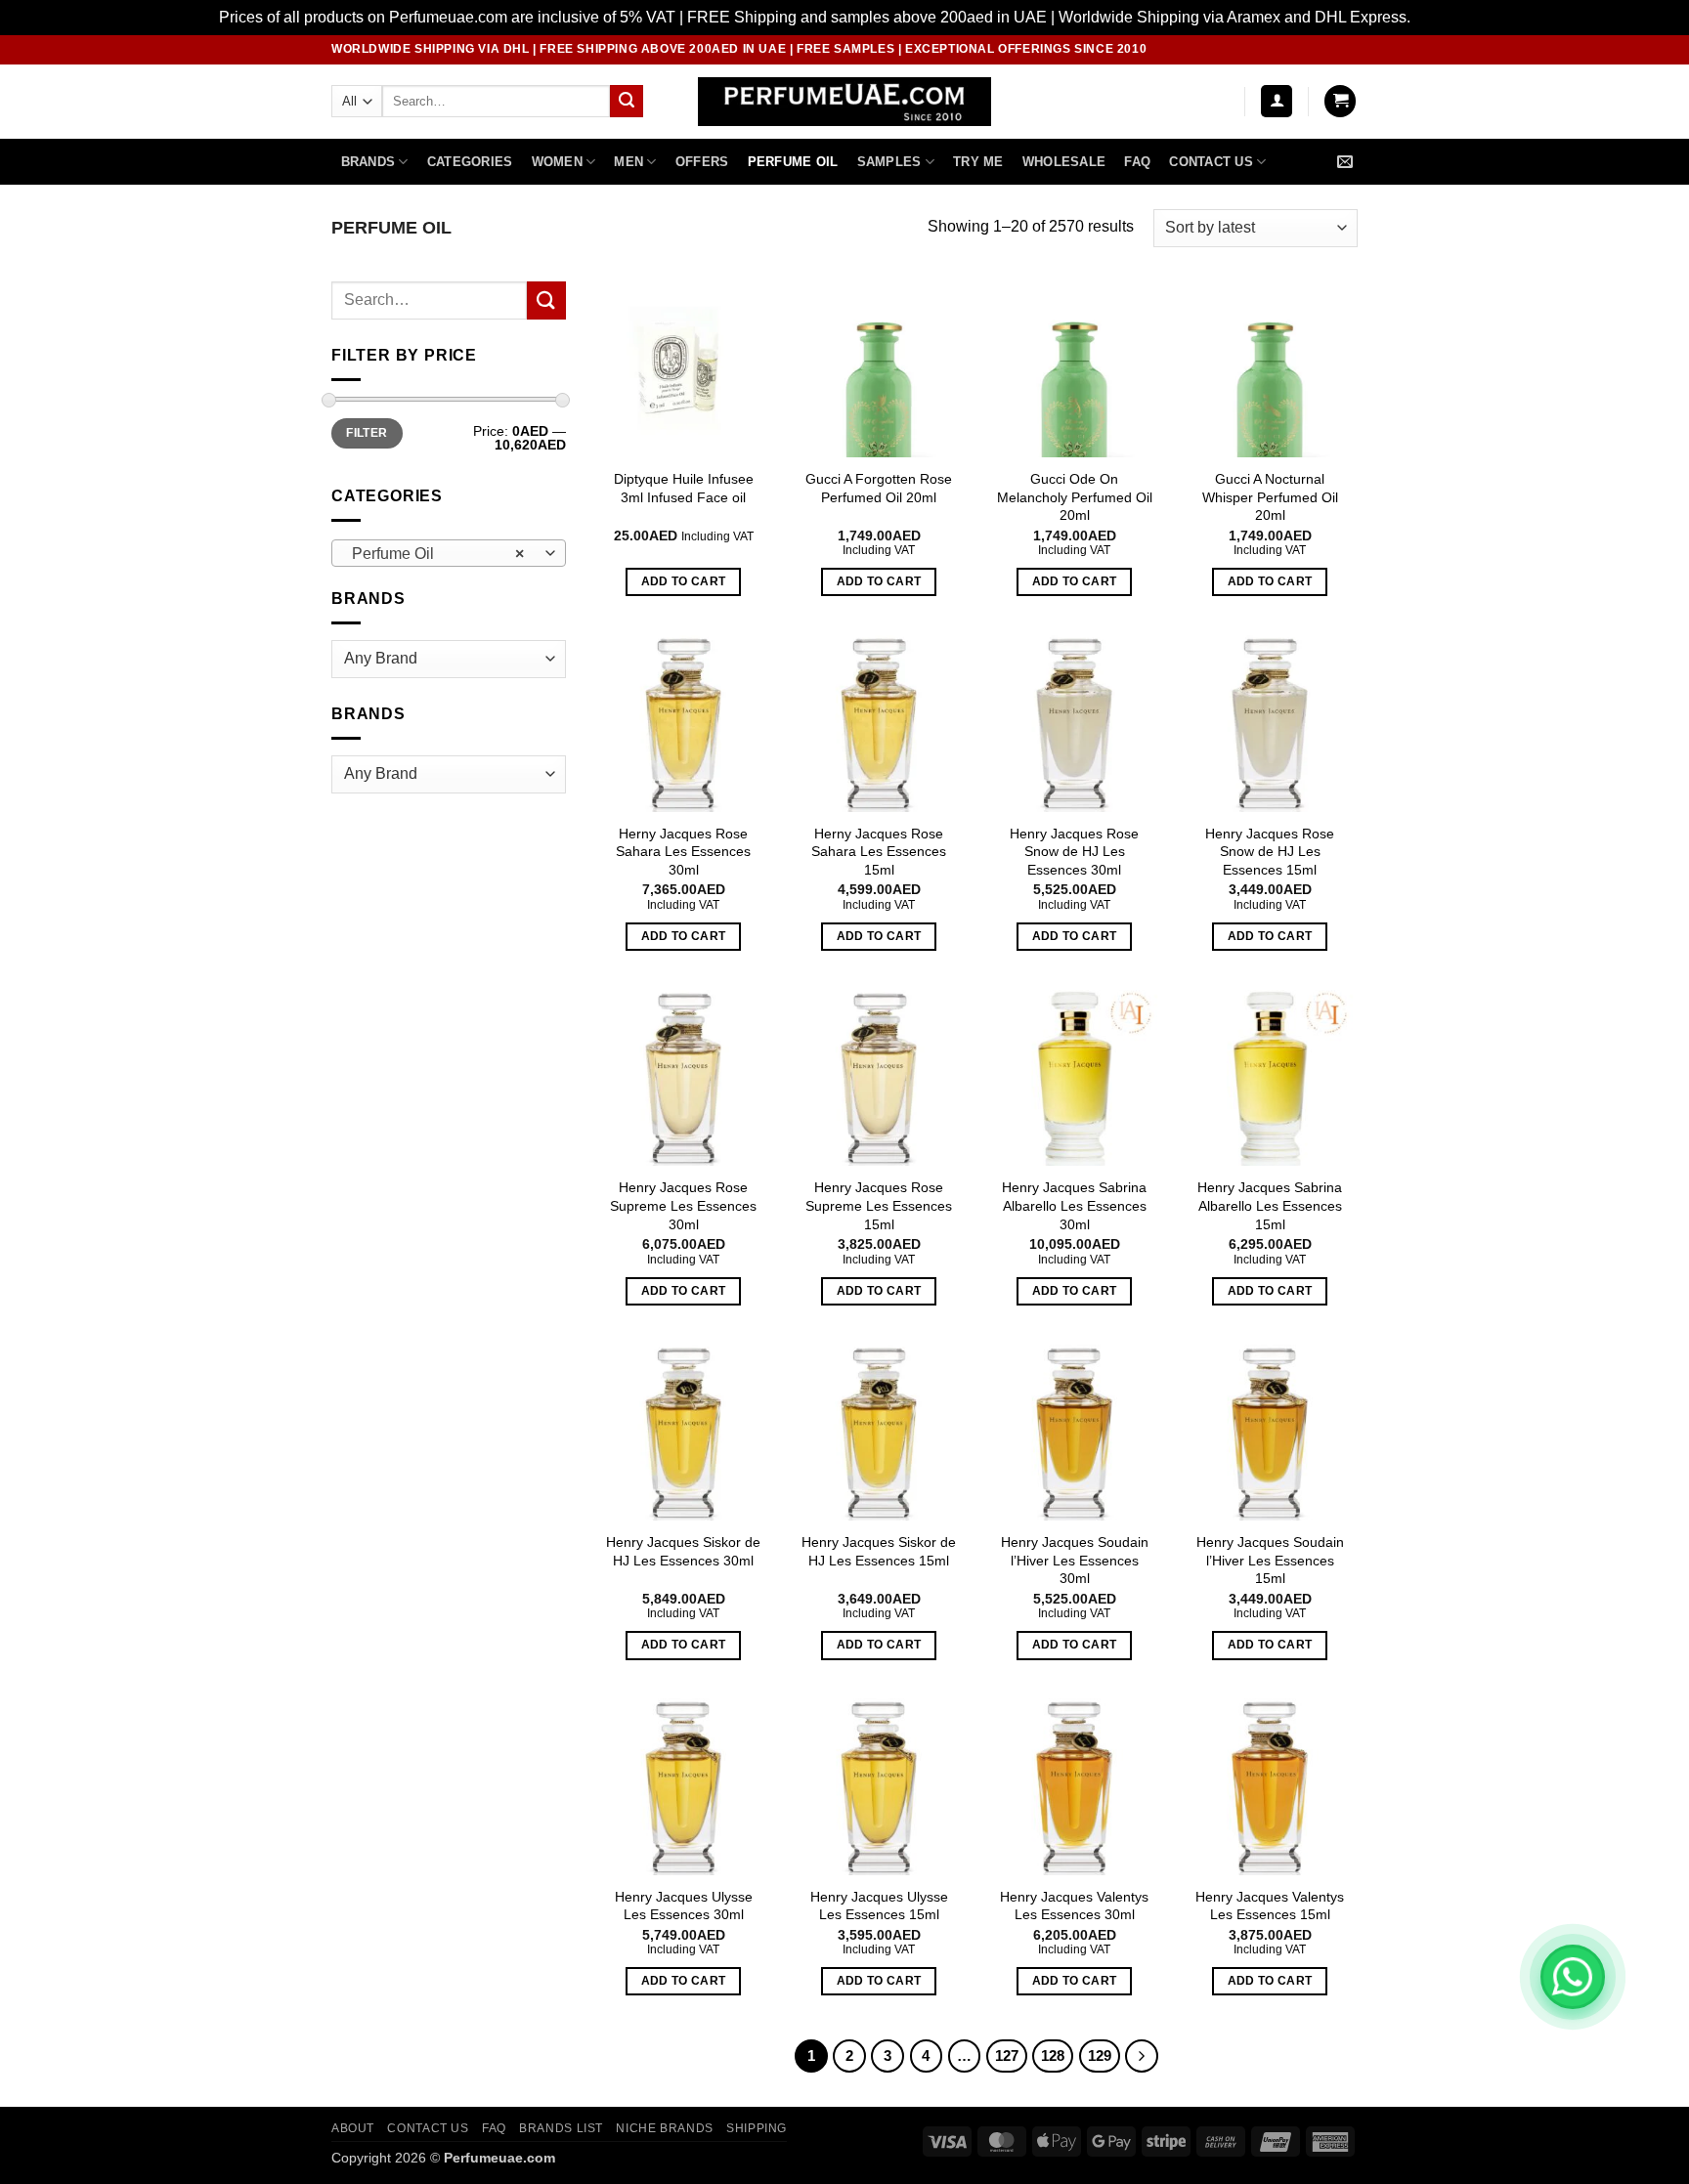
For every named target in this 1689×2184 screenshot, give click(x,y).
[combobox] (449, 553)
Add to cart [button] (684, 581)
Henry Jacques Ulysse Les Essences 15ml (879, 1906)
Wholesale (1064, 162)
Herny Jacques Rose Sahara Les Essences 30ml (683, 852)
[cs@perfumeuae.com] (1347, 162)
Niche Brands (664, 2128)
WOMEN (557, 162)
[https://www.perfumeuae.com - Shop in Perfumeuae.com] (845, 102)
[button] (1277, 101)
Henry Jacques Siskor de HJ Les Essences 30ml (683, 1551)
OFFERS (702, 162)
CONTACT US (428, 2128)
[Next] (1142, 2056)
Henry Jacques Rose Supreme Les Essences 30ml (683, 1205)
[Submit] (627, 102)
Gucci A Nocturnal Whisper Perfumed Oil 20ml (1270, 497)
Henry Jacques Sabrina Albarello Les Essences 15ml (1270, 1205)
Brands (368, 162)
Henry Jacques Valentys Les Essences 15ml (1270, 1906)
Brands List (561, 2128)
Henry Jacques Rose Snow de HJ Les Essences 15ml (1270, 852)
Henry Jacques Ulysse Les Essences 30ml (684, 1906)
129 (1100, 2056)
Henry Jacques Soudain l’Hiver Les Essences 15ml (1270, 1560)
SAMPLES (889, 162)
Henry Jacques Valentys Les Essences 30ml (1074, 1906)
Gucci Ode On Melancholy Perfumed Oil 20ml (1075, 497)
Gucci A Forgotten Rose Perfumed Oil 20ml (879, 488)
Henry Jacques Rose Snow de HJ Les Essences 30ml (1074, 852)
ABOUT (353, 2128)
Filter (367, 433)
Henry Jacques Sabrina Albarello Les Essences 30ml (1074, 1205)
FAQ (1137, 162)
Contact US (1211, 162)
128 (1053, 2056)
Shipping (757, 2128)
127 (1007, 2056)
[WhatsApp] (1573, 1977)
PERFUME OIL (793, 162)
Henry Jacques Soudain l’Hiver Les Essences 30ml (1075, 1560)
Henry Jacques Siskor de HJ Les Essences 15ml (879, 1551)
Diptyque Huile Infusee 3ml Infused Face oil (684, 488)
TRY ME (978, 162)
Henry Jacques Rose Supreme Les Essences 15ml (879, 1205)
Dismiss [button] (1442, 17)
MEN (628, 162)
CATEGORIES (470, 162)
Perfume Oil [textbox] (438, 554)
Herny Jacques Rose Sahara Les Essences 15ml (879, 852)
